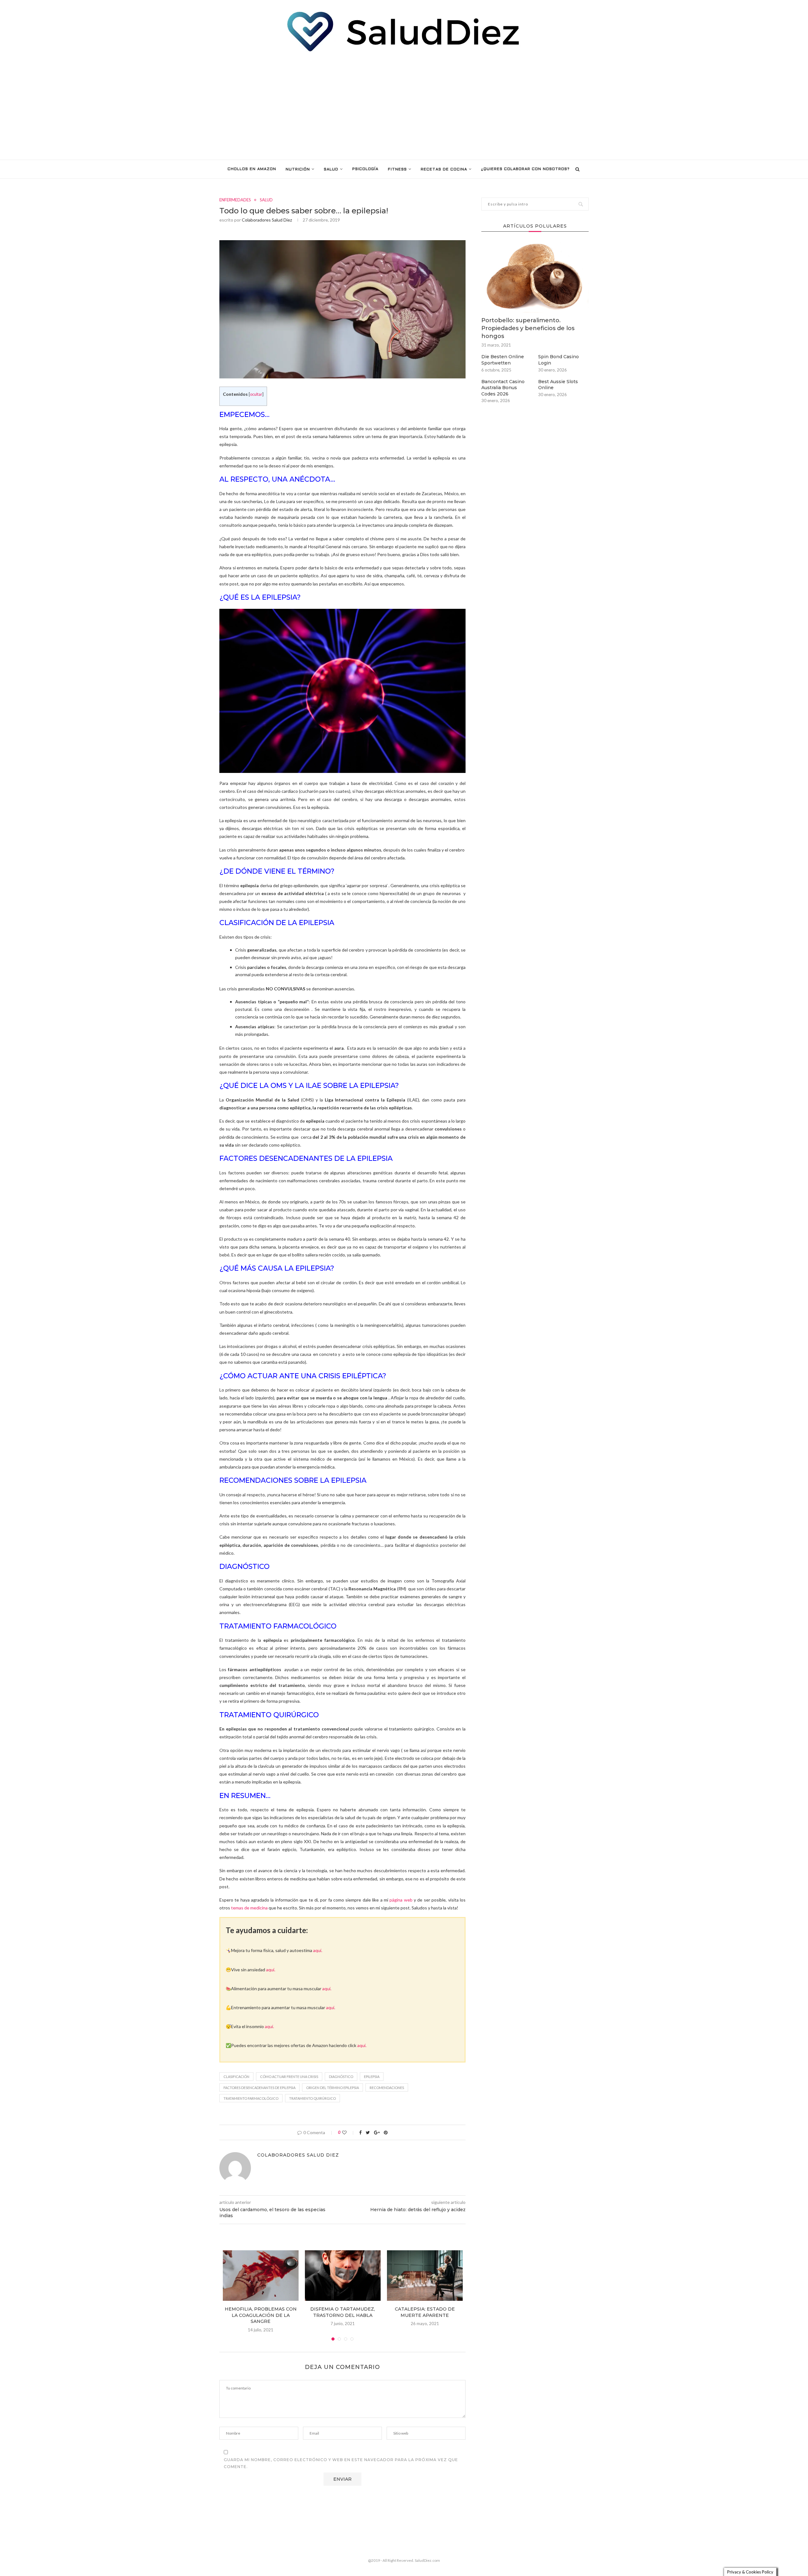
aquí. (318, 1950)
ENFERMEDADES (235, 200)
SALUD (331, 169)
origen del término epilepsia (333, 2088)
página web (401, 1900)
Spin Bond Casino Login (558, 360)
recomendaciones (387, 2088)
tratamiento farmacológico (251, 2098)
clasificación (236, 2077)
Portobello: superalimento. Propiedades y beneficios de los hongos (528, 328)
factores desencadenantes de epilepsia (259, 2088)
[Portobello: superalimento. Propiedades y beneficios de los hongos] (535, 277)
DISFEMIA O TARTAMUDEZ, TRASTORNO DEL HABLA (343, 2312)
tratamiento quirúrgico (312, 2098)
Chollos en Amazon (252, 169)
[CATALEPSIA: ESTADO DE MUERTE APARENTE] (425, 2276)
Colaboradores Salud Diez (267, 220)
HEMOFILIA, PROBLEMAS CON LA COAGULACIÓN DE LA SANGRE (261, 2315)
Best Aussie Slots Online (558, 385)
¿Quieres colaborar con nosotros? (525, 169)
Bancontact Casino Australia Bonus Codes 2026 (503, 388)
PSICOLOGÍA (365, 169)
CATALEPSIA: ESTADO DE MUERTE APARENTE (425, 2312)
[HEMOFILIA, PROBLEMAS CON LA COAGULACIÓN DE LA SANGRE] (261, 2276)
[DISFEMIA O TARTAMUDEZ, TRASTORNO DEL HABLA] (343, 2276)
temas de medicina (249, 1908)
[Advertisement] (404, 106)
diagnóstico (341, 2077)
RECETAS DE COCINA (444, 169)
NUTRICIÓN (298, 169)
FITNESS (397, 169)
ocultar (256, 394)
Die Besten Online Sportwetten (503, 360)
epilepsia (372, 2077)
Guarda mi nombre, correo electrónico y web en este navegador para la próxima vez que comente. (341, 2463)
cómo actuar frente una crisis (289, 2077)
